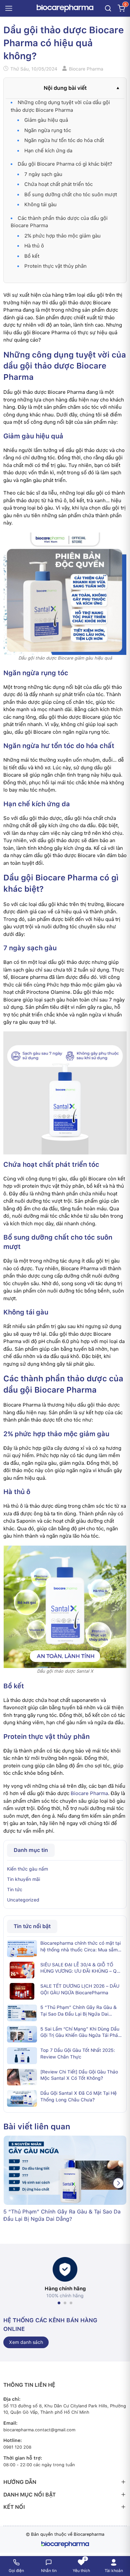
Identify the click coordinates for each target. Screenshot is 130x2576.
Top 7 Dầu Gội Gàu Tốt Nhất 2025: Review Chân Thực (78, 2053)
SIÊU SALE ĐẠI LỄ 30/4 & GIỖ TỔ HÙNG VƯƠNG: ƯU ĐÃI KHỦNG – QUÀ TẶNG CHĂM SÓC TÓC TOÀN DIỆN (82, 1968)
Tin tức (15, 1890)
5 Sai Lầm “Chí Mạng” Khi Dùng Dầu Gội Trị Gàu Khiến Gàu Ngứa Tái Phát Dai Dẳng (80, 2033)
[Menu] (9, 8)
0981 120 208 (17, 2447)
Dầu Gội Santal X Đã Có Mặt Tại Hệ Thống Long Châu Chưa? (78, 2096)
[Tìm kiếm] (108, 8)
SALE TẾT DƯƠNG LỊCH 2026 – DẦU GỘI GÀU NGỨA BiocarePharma (80, 1989)
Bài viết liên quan (37, 2126)
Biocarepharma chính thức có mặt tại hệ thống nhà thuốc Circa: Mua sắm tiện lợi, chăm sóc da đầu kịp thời (80, 1947)
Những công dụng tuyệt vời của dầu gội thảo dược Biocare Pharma (60, 106)
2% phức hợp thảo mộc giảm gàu (62, 236)
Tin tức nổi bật (32, 1926)
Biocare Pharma (89, 1793)
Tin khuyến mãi (23, 1879)
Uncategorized (23, 1900)
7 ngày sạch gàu (43, 174)
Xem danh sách (26, 2342)
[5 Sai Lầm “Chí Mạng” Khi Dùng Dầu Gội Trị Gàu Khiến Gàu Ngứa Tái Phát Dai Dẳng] (22, 2034)
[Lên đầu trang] (121, 2544)
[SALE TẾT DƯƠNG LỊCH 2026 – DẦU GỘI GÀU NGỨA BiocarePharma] (22, 1991)
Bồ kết (32, 256)
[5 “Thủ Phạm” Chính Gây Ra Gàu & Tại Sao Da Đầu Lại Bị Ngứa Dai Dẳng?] (22, 2013)
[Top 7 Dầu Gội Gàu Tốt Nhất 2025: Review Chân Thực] (22, 2055)
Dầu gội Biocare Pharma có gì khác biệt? (65, 164)
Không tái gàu (40, 205)
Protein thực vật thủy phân (55, 266)
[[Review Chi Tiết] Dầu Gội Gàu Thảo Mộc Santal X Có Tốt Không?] (22, 2077)
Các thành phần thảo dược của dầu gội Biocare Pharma (59, 222)
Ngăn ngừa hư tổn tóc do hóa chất (64, 140)
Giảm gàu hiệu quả (46, 120)
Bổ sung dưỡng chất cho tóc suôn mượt (71, 195)
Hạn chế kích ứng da (48, 151)
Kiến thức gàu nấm (27, 1869)
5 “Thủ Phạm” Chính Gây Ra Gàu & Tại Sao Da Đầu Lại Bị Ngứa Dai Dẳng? (78, 2011)
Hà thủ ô (34, 246)
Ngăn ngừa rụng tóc (48, 130)
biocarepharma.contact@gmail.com (39, 2430)
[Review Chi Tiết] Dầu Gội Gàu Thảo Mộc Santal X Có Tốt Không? (79, 2075)
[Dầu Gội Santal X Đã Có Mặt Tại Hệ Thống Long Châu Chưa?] (22, 2098)
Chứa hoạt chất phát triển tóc (58, 184)
